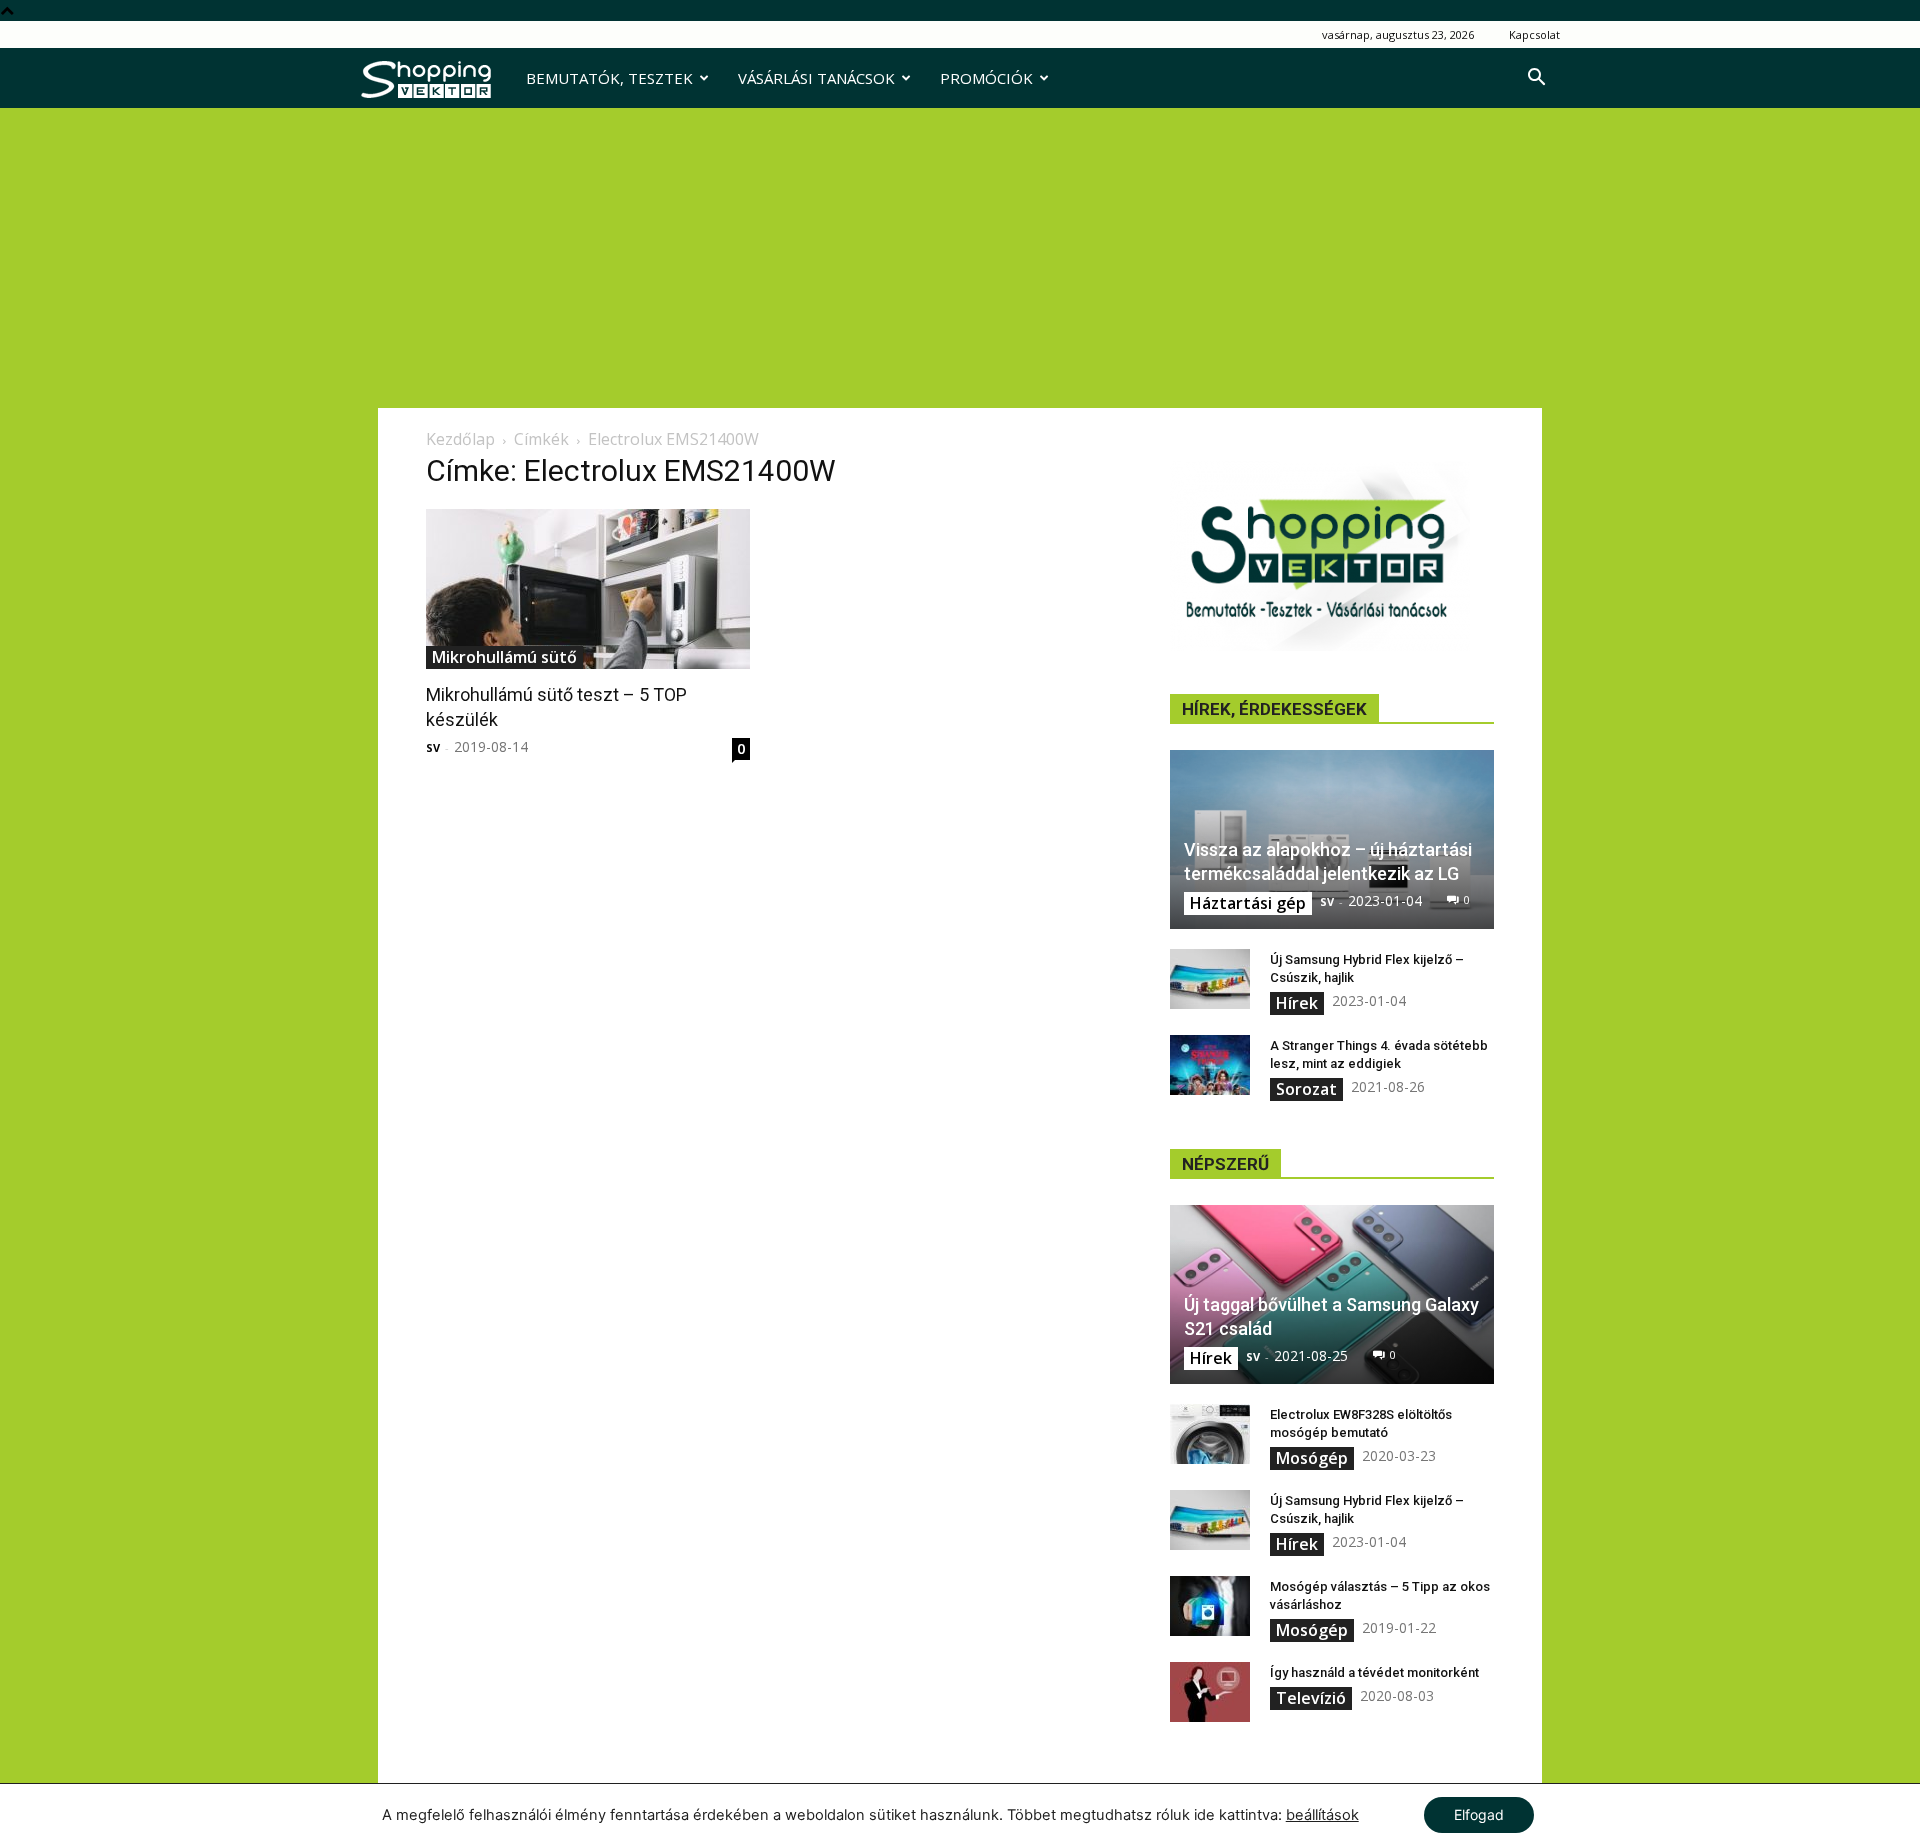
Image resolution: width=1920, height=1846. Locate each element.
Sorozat (1306, 1089)
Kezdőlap (460, 439)
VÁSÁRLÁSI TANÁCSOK (816, 78)
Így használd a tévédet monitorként (1374, 1672)
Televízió (1311, 1698)
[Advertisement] (960, 258)
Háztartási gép (1248, 903)
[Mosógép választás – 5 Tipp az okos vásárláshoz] (1210, 1606)
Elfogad (1479, 1814)
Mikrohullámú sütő (504, 657)
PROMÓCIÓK (986, 78)
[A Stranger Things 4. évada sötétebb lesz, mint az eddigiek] (1210, 1065)
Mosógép (1312, 1458)
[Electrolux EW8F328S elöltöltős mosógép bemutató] (1210, 1434)
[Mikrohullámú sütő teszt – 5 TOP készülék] (588, 589)
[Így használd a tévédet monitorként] (1210, 1692)
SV (433, 747)
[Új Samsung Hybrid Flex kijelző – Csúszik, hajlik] (1210, 979)
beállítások (1322, 1815)
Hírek (1297, 1003)
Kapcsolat (1534, 34)
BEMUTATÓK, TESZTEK (609, 78)
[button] (1536, 79)
